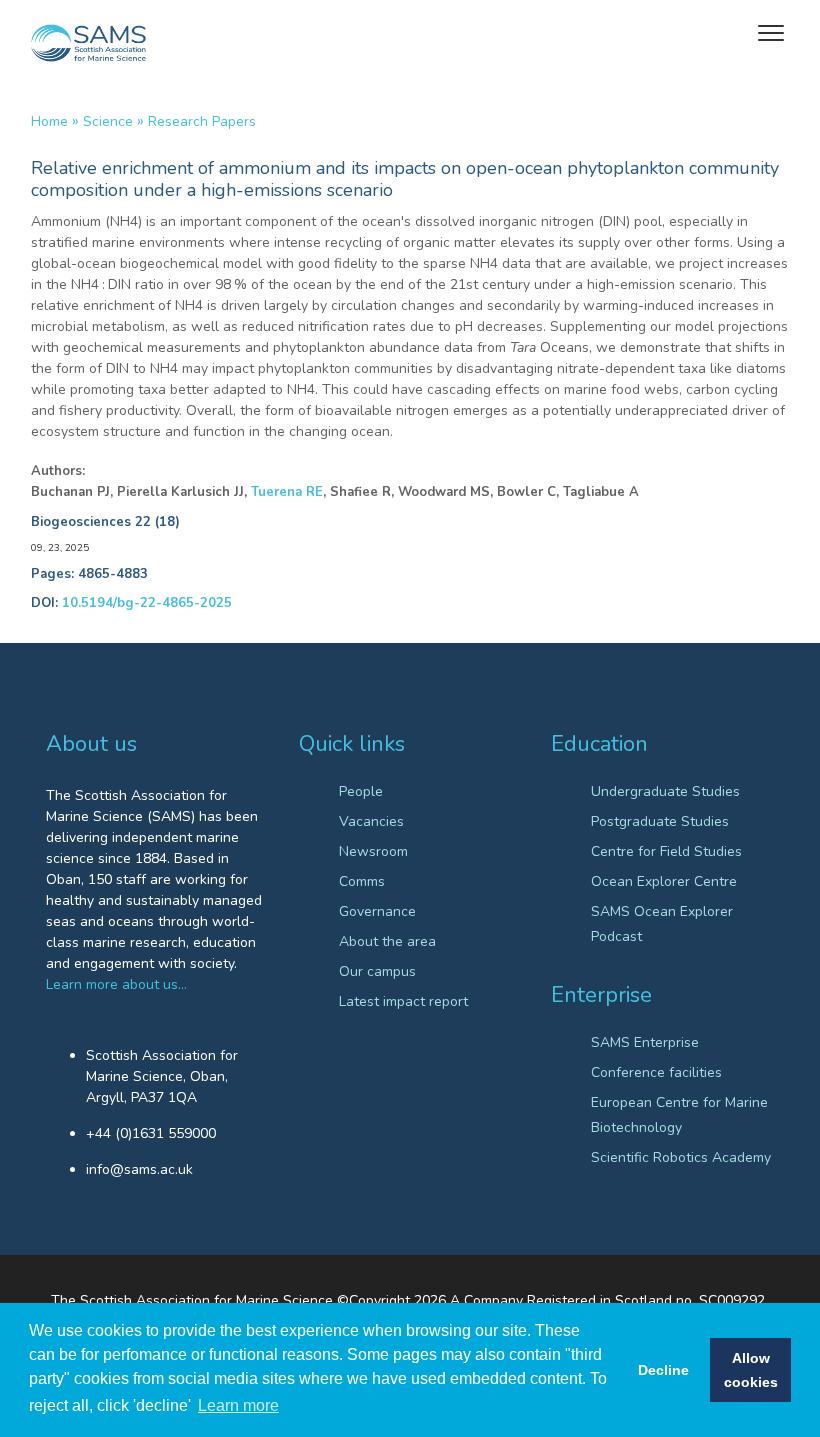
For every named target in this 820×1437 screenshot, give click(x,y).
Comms (362, 881)
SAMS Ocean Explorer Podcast (662, 924)
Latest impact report (403, 1001)
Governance (377, 911)
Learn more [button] (238, 1405)
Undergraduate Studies (665, 791)
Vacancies (371, 821)
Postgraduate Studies (660, 821)
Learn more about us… (116, 984)
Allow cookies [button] (751, 1370)
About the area (387, 941)
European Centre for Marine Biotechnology (679, 1115)
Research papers (202, 121)
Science (108, 121)
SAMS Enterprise (645, 1042)
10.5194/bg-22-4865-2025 (147, 603)
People (361, 791)
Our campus (377, 971)
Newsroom (373, 851)
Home (49, 121)
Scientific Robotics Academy (681, 1157)
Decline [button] (663, 1370)
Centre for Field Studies (666, 851)
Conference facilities (656, 1072)
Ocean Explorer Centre (664, 881)
